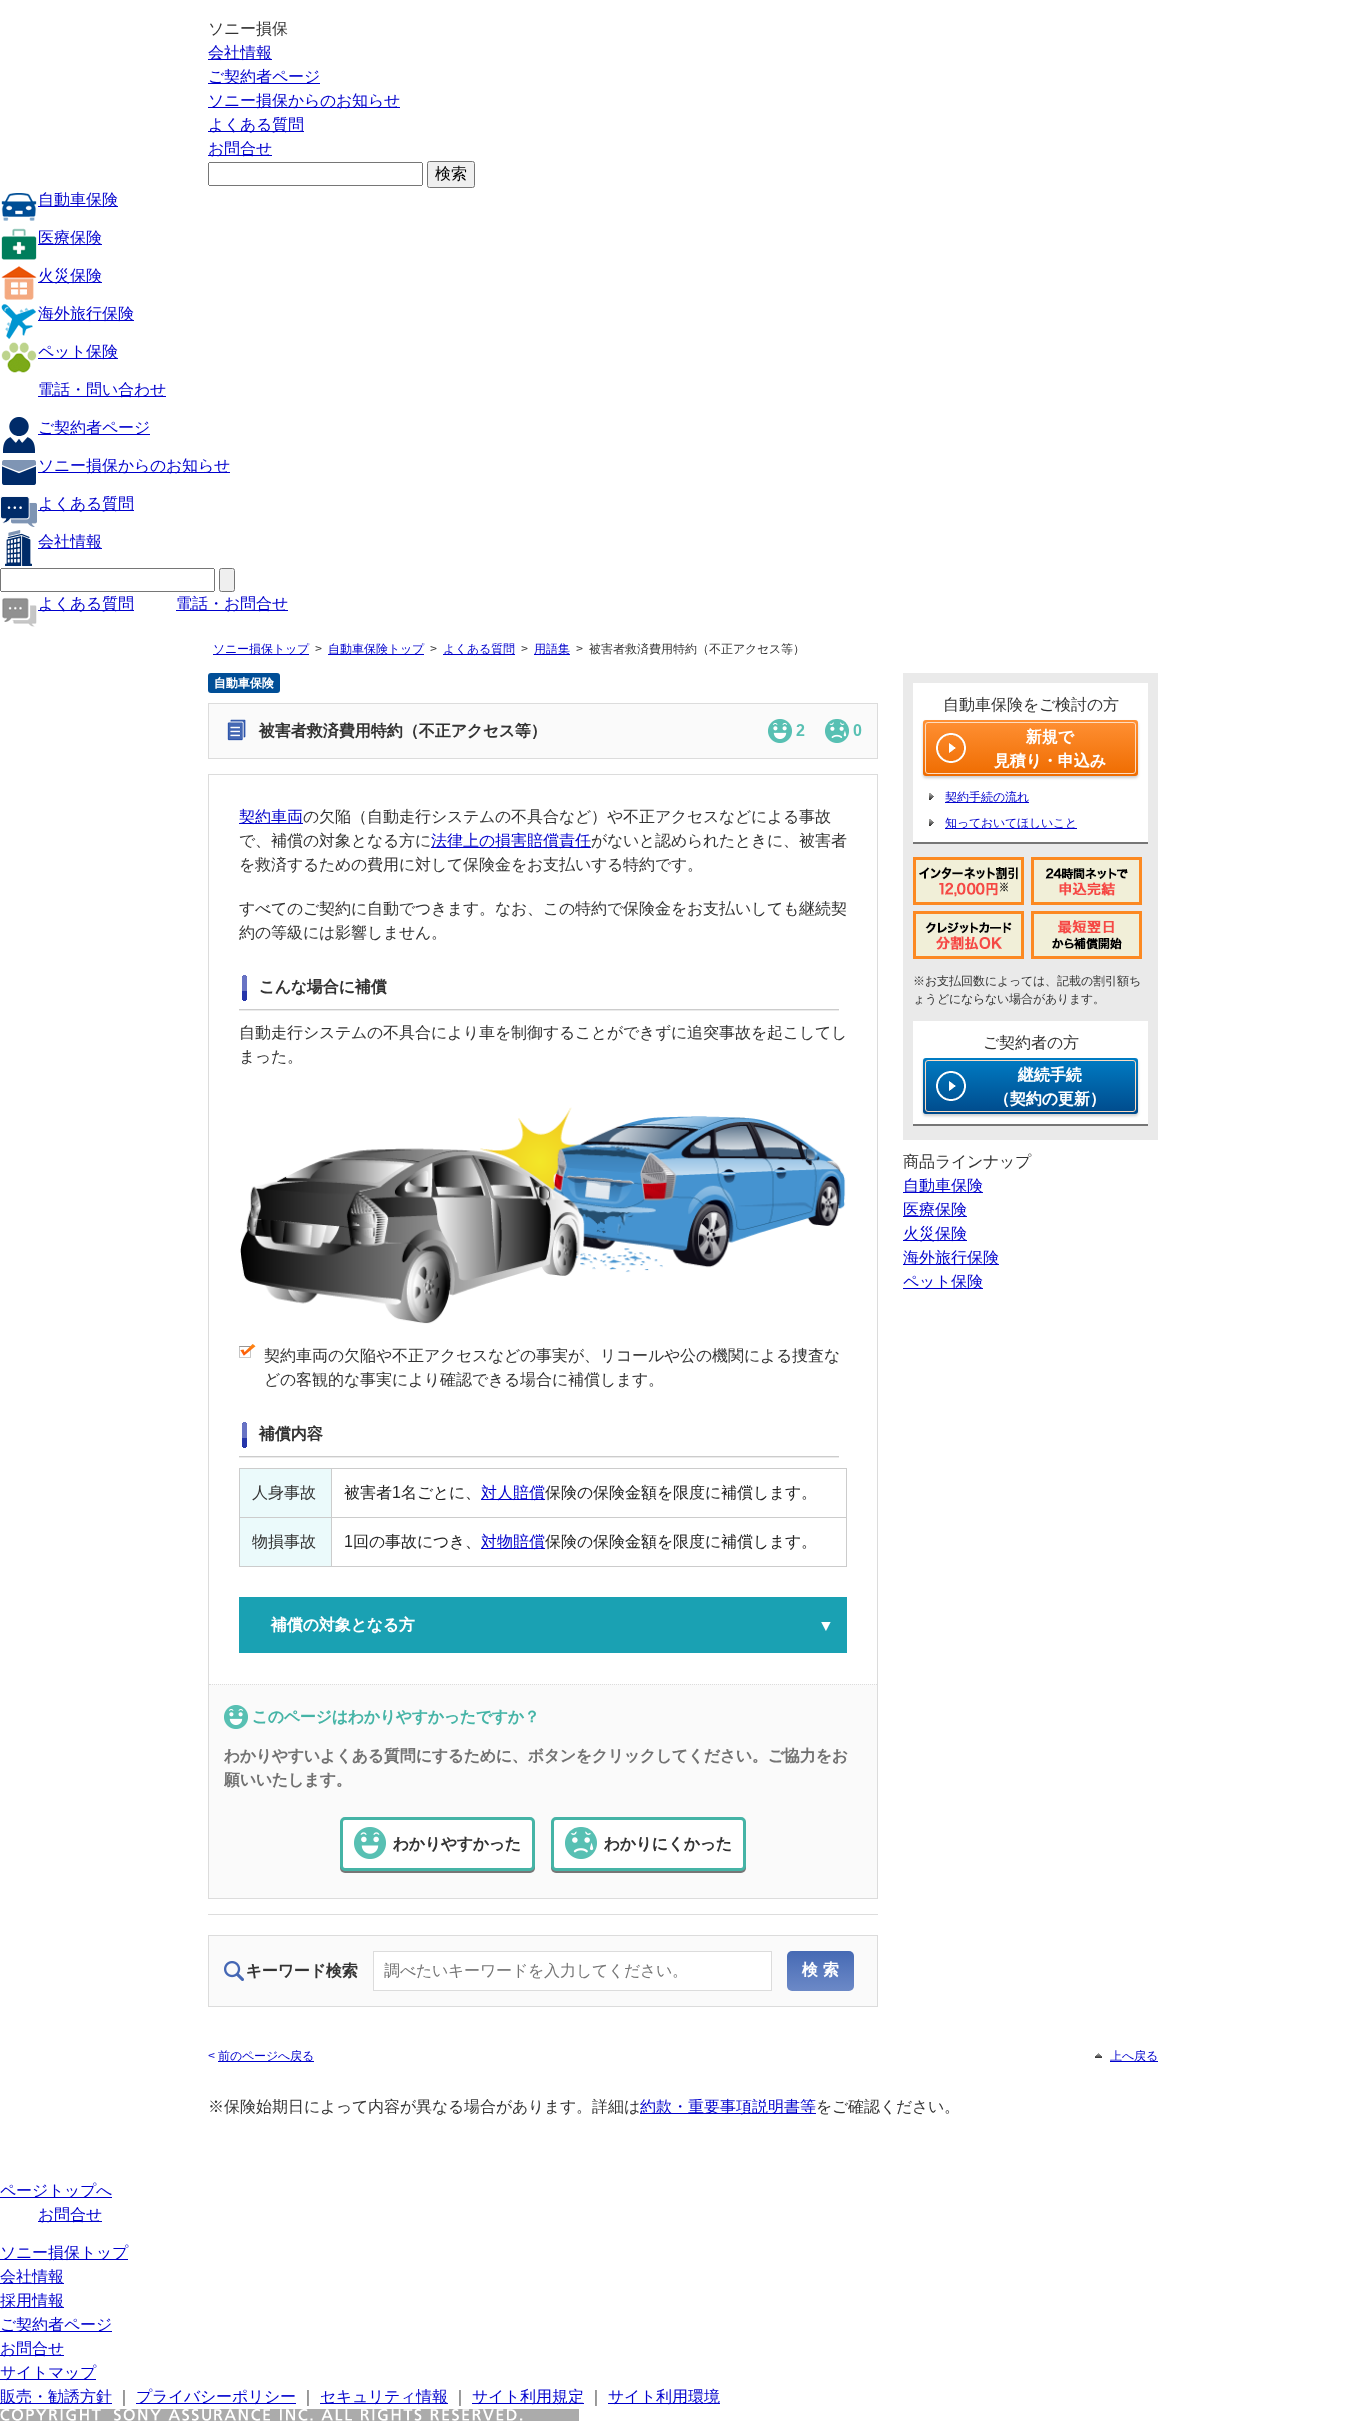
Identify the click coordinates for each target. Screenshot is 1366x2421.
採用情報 (32, 2300)
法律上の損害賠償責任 (511, 840)
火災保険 (70, 275)
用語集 (552, 649)
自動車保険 (78, 199)
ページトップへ (56, 2190)
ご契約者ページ (264, 76)
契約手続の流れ (987, 797)
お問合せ (240, 148)
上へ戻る (1134, 2056)
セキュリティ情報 (384, 2396)
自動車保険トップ (376, 649)
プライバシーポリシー (216, 2396)
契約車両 (271, 816)
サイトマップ (48, 2372)
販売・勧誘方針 (56, 2396)
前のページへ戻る (266, 2056)
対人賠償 (513, 1492)
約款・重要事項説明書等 (728, 2106)
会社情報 (240, 52)
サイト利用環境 (664, 2396)
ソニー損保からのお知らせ (304, 100)
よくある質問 (256, 124)
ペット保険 (78, 351)
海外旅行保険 (86, 313)
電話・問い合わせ (102, 389)
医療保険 (70, 237)
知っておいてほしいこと (1011, 823)
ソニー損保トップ (261, 649)
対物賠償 (513, 1541)
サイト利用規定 (528, 2396)
